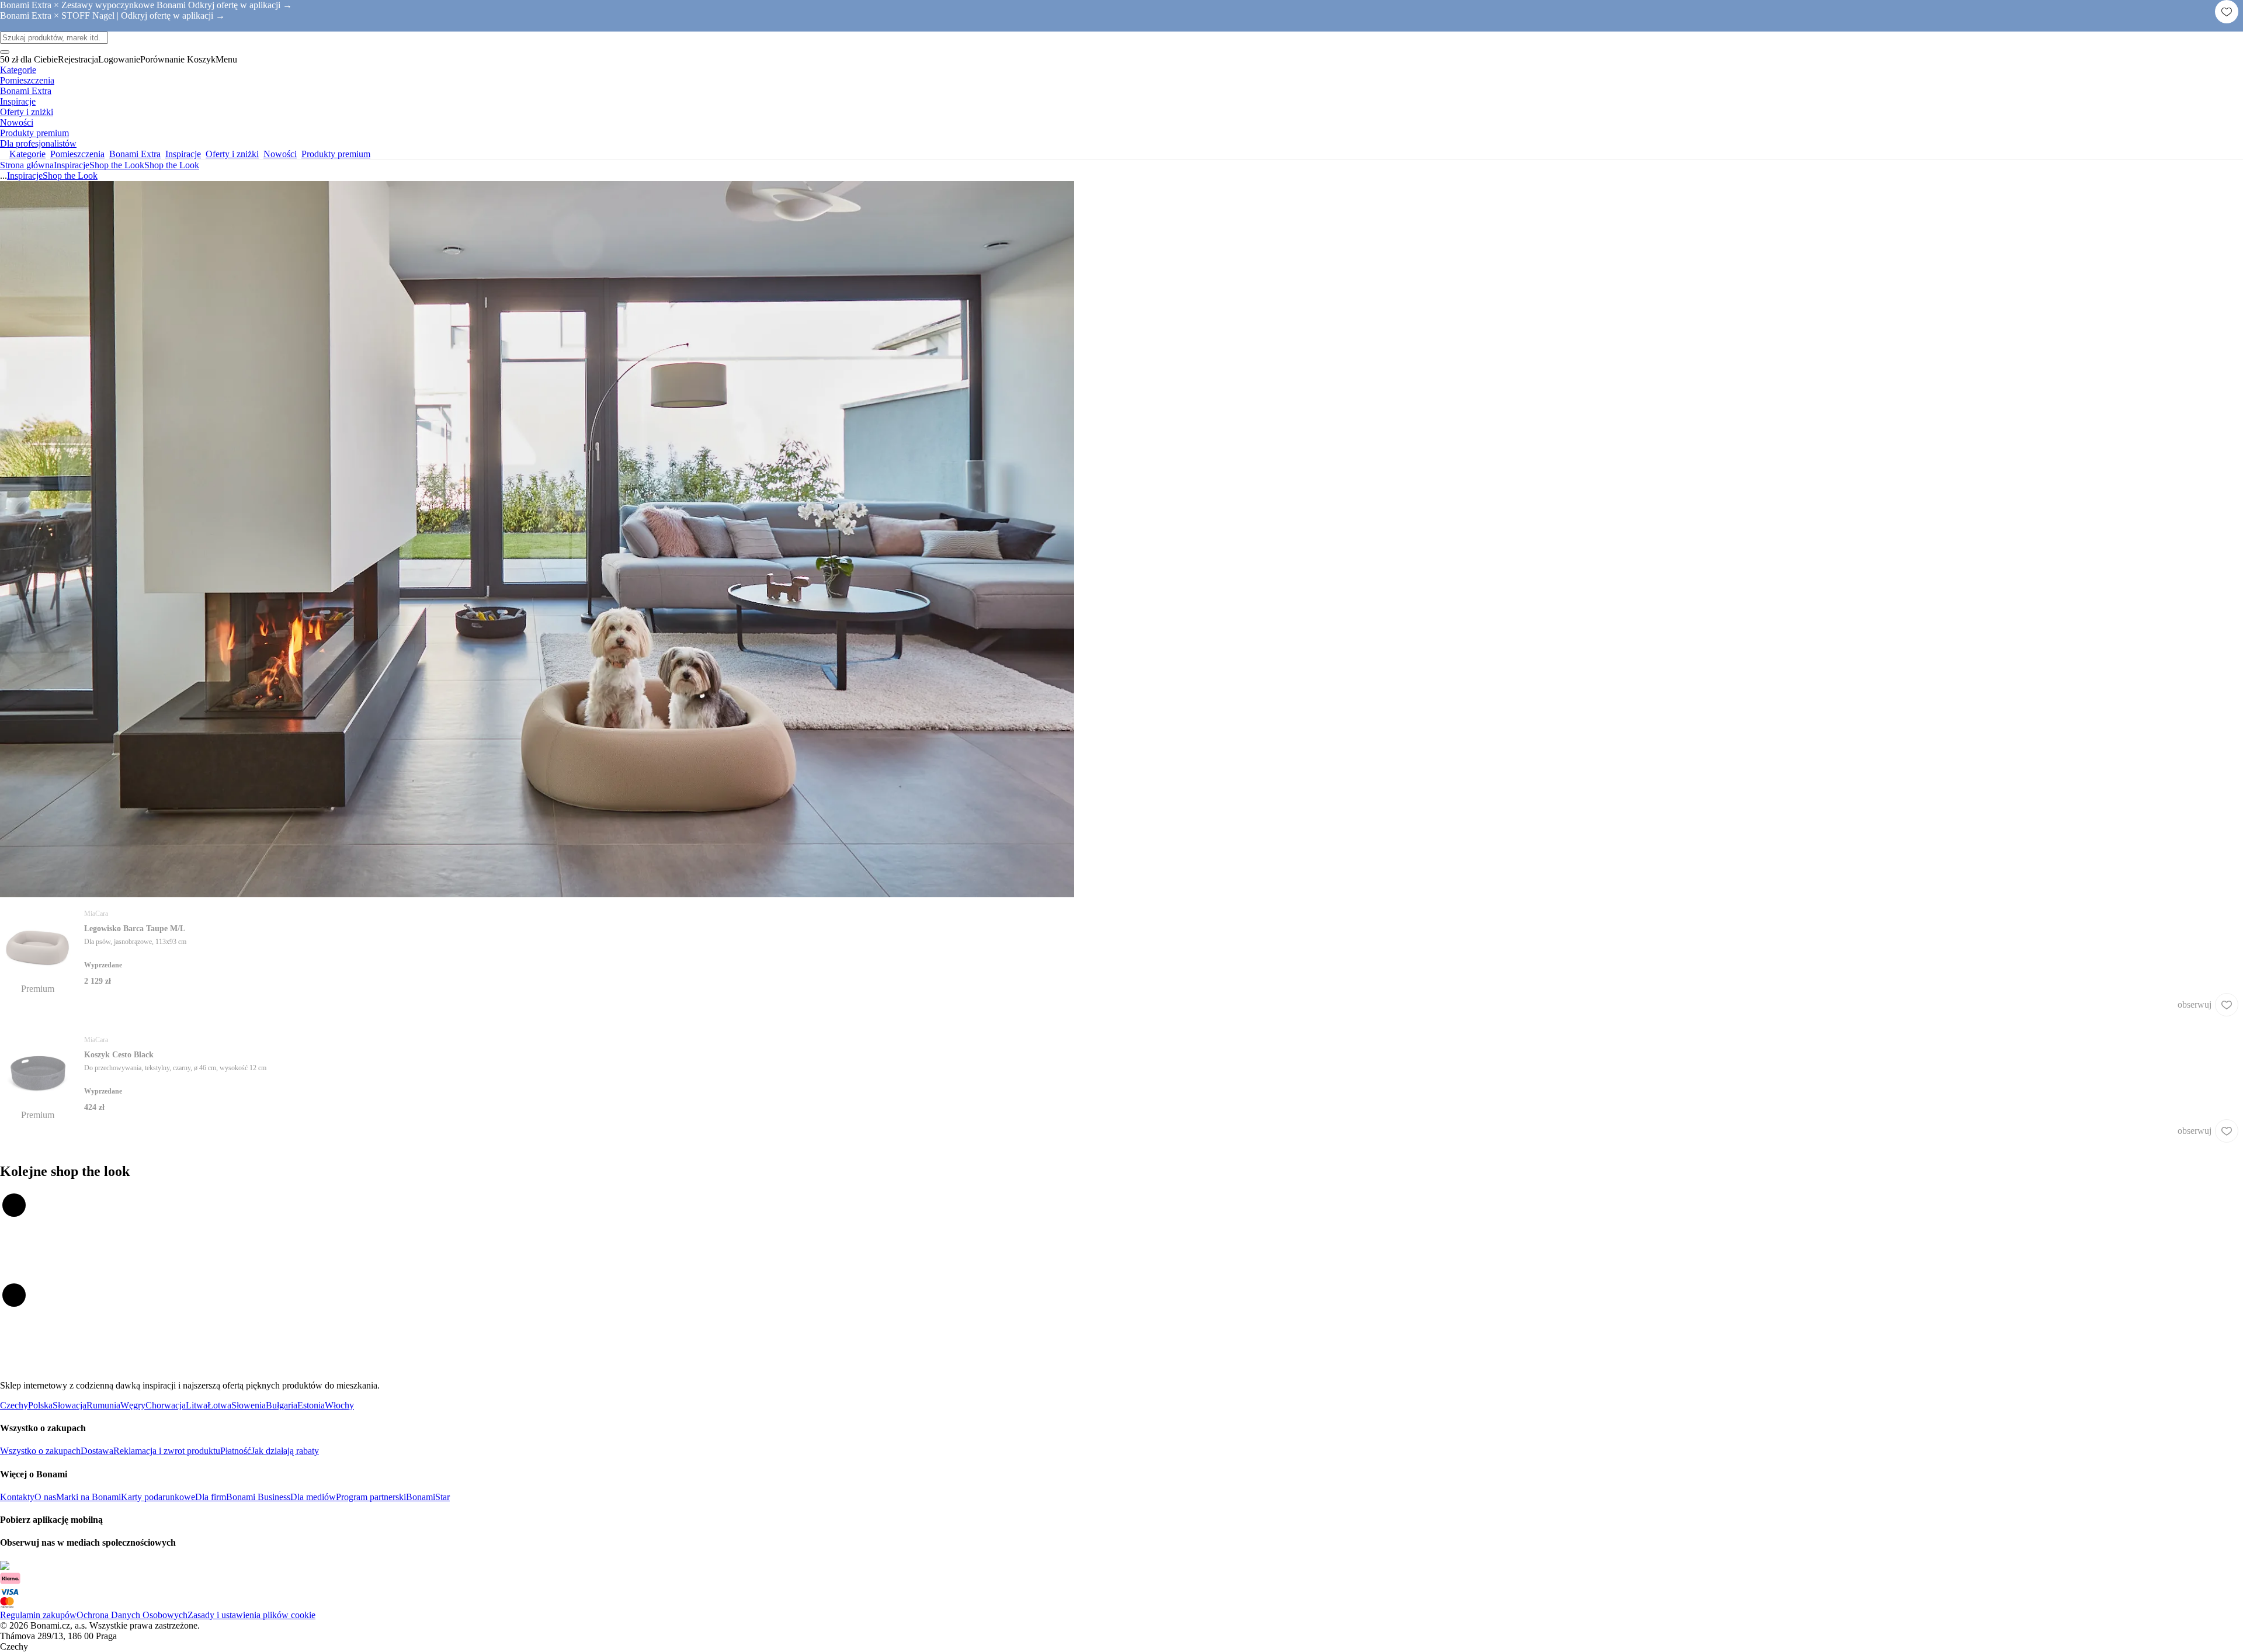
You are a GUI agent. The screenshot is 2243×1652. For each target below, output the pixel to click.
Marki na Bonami (88, 1497)
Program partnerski (371, 1497)
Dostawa (97, 1451)
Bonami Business (258, 1497)
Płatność (236, 1451)
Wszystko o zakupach (40, 1451)
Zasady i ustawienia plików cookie (251, 1615)
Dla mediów (313, 1497)
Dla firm (211, 1497)
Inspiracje (72, 165)
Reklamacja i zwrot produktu (167, 1451)
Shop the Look (172, 165)
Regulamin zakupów (38, 1615)
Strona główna (27, 165)
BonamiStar (428, 1497)
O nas (45, 1497)
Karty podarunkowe (158, 1497)
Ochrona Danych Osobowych (132, 1615)
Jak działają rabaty (285, 1451)
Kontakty (17, 1497)
